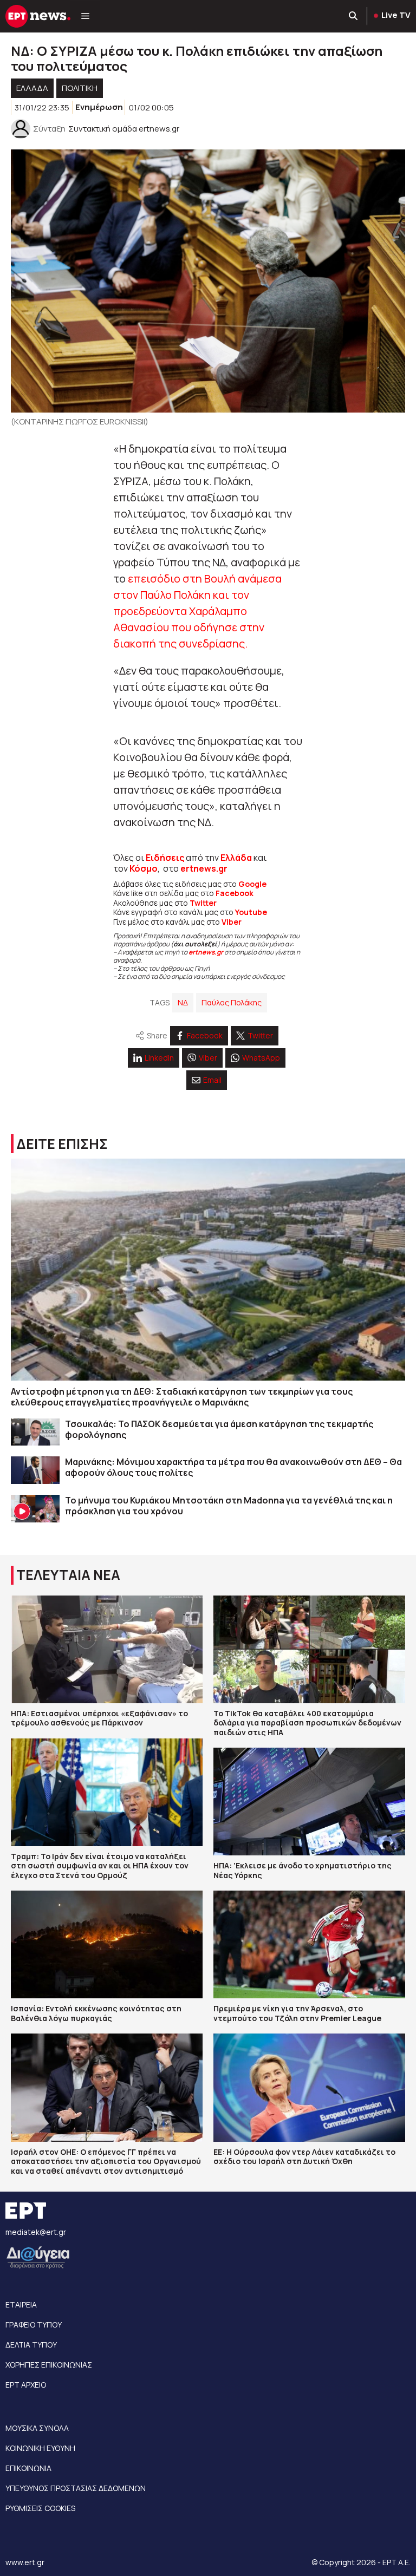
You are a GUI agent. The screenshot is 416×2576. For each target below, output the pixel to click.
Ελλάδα (236, 858)
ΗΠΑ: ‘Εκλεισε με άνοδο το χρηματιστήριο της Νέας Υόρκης (303, 1870)
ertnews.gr (206, 952)
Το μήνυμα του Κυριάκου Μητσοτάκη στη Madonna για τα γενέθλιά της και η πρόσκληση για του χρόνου (229, 1506)
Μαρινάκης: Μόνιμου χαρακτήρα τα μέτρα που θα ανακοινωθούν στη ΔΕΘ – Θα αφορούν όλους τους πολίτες (233, 1467)
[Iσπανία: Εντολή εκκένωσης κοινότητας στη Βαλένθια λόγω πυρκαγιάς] (107, 1944)
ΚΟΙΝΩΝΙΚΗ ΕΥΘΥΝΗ (40, 2448)
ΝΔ (183, 1002)
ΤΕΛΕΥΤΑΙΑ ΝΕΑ (68, 1575)
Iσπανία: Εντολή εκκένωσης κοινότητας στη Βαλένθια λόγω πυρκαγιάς (96, 2013)
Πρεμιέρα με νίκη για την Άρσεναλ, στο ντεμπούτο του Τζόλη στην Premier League (297, 2013)
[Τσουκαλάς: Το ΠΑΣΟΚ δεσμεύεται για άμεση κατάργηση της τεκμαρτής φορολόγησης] (35, 1432)
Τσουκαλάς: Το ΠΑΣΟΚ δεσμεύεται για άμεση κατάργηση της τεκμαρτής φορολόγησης (219, 1429)
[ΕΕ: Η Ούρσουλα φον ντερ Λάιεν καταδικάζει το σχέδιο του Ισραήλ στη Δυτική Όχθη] (309, 2087)
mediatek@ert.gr (36, 2232)
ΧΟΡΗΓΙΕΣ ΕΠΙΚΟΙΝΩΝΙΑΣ (49, 2365)
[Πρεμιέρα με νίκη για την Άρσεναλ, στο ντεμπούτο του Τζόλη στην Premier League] (309, 1944)
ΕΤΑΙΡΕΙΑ (21, 2304)
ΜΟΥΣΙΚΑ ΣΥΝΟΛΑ (37, 2428)
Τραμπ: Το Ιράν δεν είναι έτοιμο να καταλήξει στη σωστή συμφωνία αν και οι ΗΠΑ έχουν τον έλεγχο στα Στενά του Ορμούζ (100, 1866)
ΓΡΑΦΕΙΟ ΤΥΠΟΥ (34, 2325)
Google (252, 884)
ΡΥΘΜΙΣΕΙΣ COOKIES (40, 2508)
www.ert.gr (25, 2562)
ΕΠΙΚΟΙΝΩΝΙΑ (28, 2468)
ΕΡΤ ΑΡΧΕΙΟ (26, 2385)
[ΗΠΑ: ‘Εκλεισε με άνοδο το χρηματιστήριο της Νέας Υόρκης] (309, 1802)
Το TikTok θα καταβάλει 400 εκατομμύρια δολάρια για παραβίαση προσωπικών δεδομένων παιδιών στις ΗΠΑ (307, 1723)
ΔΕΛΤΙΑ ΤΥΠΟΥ (31, 2345)
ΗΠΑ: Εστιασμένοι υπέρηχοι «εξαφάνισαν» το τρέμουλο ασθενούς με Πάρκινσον (99, 1718)
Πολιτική (80, 88)
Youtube (251, 912)
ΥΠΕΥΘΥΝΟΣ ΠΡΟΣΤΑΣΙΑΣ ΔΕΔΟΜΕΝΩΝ (76, 2488)
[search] (354, 16)
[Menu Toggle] (85, 16)
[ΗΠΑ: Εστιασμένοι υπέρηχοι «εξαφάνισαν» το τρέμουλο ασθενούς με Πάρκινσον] (107, 1649)
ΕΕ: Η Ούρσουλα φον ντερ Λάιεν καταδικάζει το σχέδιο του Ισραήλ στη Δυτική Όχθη (304, 2157)
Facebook (235, 893)
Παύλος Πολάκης (232, 1002)
